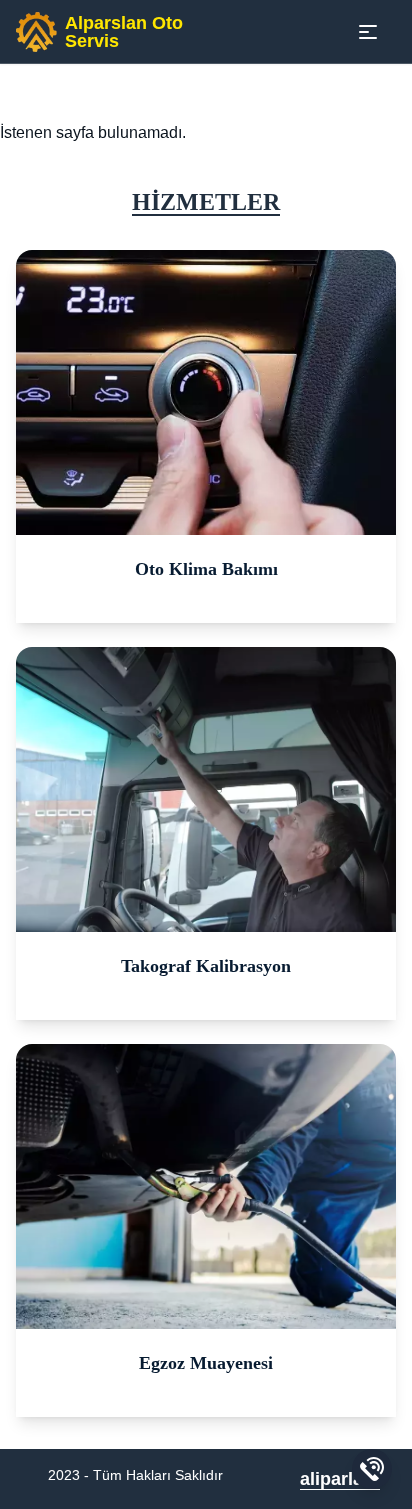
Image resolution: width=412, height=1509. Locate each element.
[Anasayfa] (36, 32)
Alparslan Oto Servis (124, 32)
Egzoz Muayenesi (206, 1363)
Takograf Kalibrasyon (206, 966)
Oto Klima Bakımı (206, 569)
